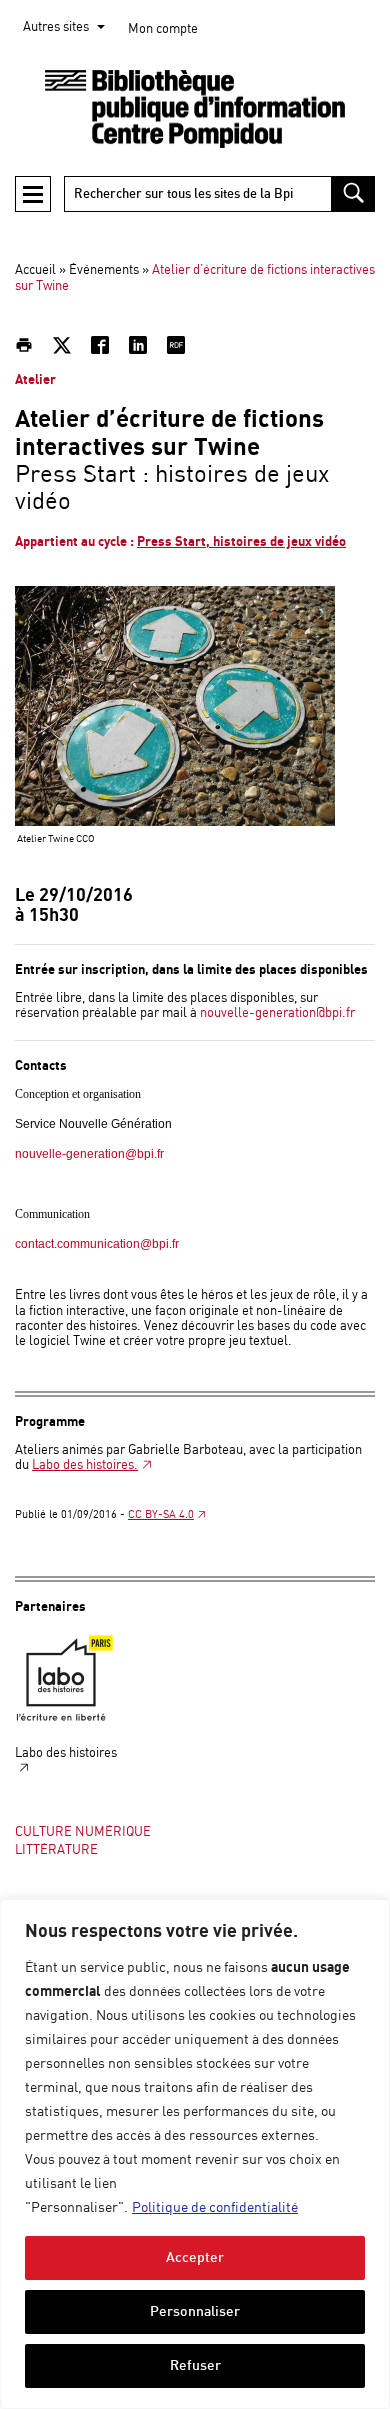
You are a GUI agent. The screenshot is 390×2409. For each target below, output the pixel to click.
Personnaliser (195, 2311)
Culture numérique (83, 1832)
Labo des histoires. (85, 1465)
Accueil (35, 270)
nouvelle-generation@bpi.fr (277, 1013)
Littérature (56, 1850)
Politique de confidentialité (215, 2208)
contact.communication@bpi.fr (97, 1244)
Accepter (195, 2257)
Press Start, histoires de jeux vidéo (241, 542)
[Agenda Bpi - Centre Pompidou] (195, 109)
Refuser (195, 2365)
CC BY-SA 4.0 (161, 1515)
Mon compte (163, 29)
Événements (104, 270)
